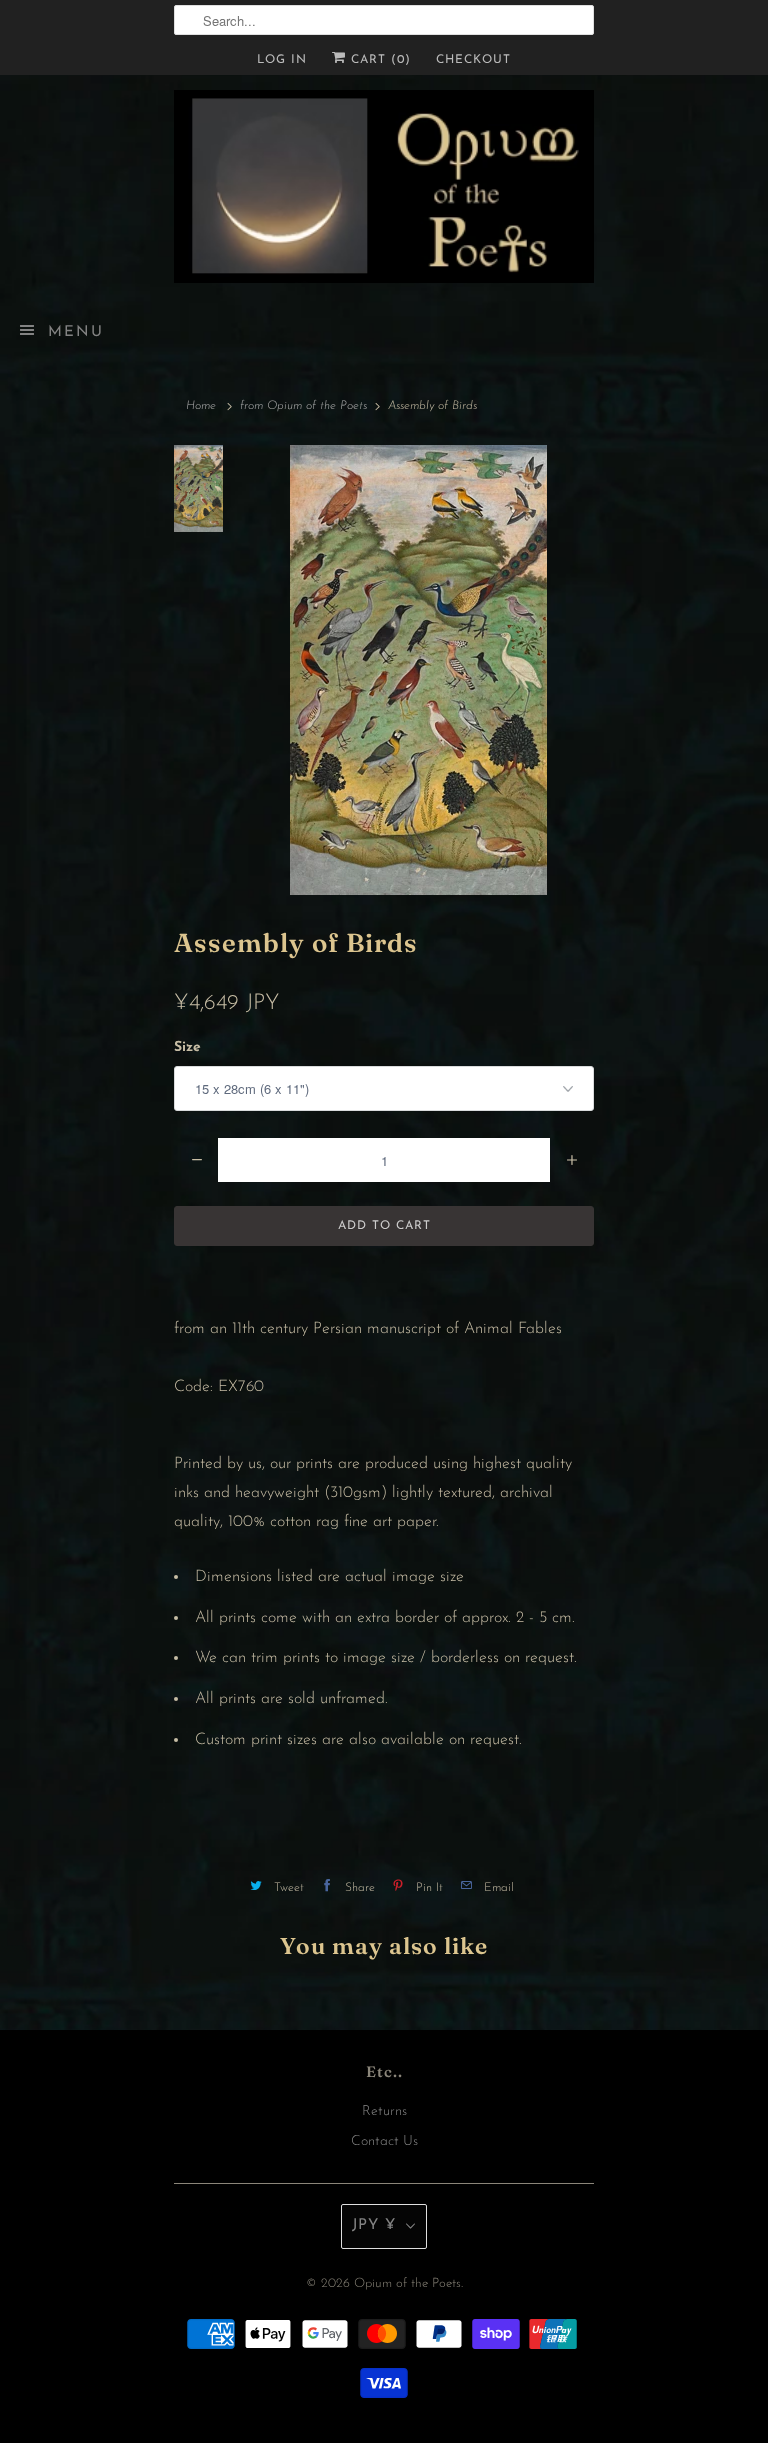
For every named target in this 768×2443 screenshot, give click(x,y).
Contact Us (384, 2141)
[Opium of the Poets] (384, 186)
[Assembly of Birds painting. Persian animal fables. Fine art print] (418, 670)
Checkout (473, 60)
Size (187, 1047)
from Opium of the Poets (303, 406)
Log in (282, 60)
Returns (384, 2111)
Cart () (378, 60)
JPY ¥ (374, 2225)
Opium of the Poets (407, 2283)
